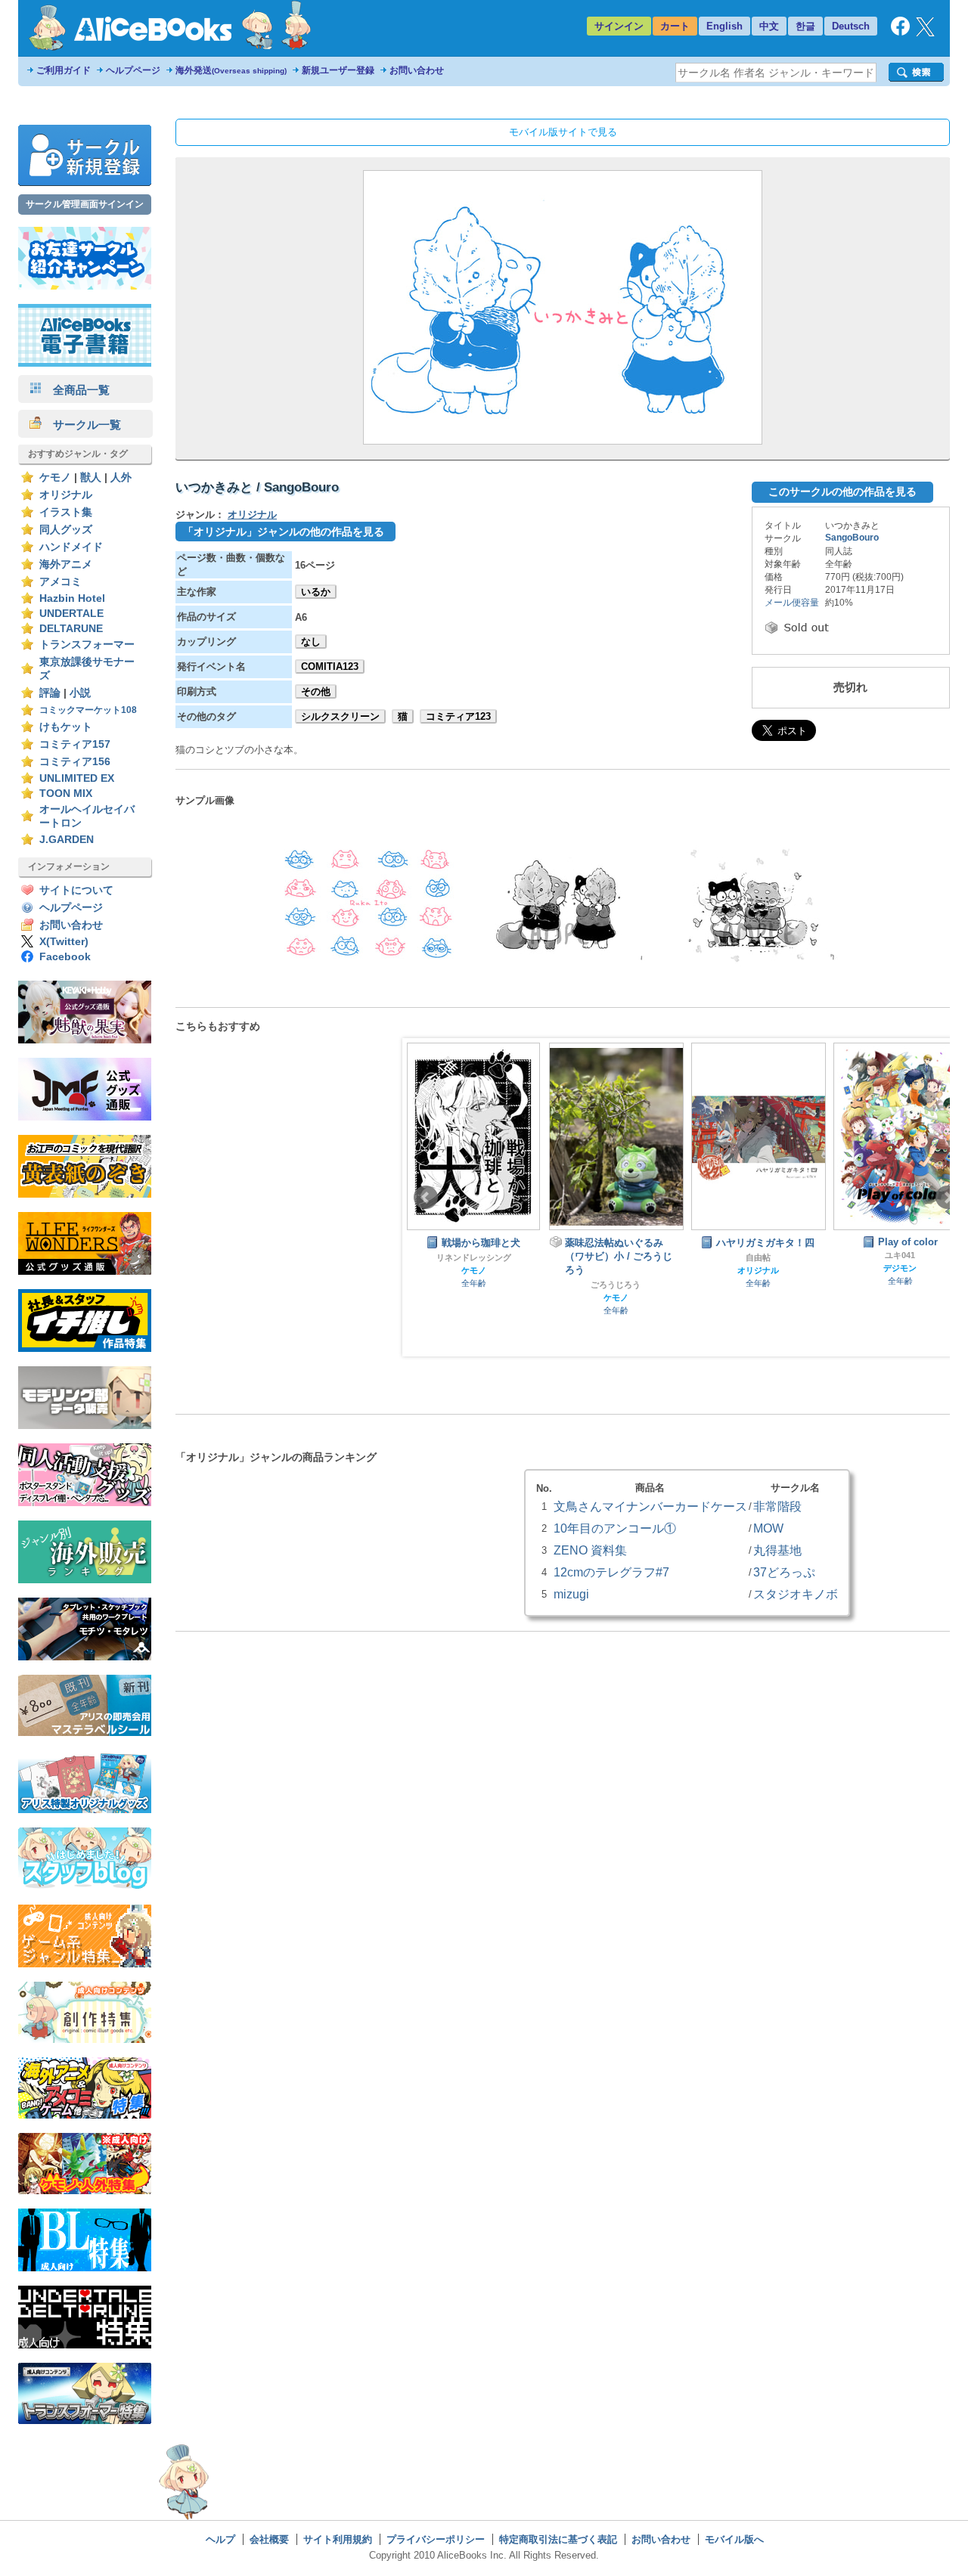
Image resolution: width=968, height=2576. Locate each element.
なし (311, 642)
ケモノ (55, 477)
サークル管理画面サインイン (85, 204)
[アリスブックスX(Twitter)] (925, 33)
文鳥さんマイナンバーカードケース (650, 1506)
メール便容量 (792, 603)
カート (675, 26)
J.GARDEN (67, 840)
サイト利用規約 (338, 2539)
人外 (121, 477)
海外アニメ (66, 564)
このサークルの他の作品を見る (842, 491)
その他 (316, 691)
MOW (768, 1528)
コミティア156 (75, 762)
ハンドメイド (71, 547)
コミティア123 (458, 716)
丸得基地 (777, 1550)
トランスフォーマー (87, 645)
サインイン (619, 26)
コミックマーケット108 (88, 710)
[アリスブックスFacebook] (900, 32)
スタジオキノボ (796, 1594)
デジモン (886, 1268)
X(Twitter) (64, 942)
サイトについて (76, 890)
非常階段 (777, 1506)
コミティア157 (75, 744)
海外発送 (231, 70)
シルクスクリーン (340, 716)
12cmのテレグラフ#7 (611, 1572)
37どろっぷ (784, 1572)
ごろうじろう (602, 1285)
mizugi (571, 1594)
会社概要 (269, 2539)
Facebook (65, 957)
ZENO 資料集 (590, 1550)
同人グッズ (66, 530)
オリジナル (66, 495)
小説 (80, 693)
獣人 (91, 477)
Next (948, 1198)
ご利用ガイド (64, 70)
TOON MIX (66, 794)
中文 (769, 26)
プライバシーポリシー (436, 2539)
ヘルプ (220, 2539)
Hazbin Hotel (72, 598)
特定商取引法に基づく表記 (558, 2539)
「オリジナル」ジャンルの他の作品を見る (284, 532)
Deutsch (851, 26)
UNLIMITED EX (77, 778)
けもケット (66, 727)
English (724, 26)
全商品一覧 (76, 390)
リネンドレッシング (460, 1257)
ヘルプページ (133, 70)
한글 (805, 26)
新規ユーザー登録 (338, 70)
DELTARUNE (71, 629)
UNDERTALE (71, 614)
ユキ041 (886, 1255)
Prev (426, 1198)
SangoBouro (852, 538)
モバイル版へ (734, 2539)
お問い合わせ (417, 70)
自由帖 (745, 1257)
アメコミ (60, 582)
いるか (316, 592)
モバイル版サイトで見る (563, 132)
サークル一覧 (81, 425)
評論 (50, 693)
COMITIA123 (330, 666)
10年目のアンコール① (615, 1528)
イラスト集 (66, 512)
